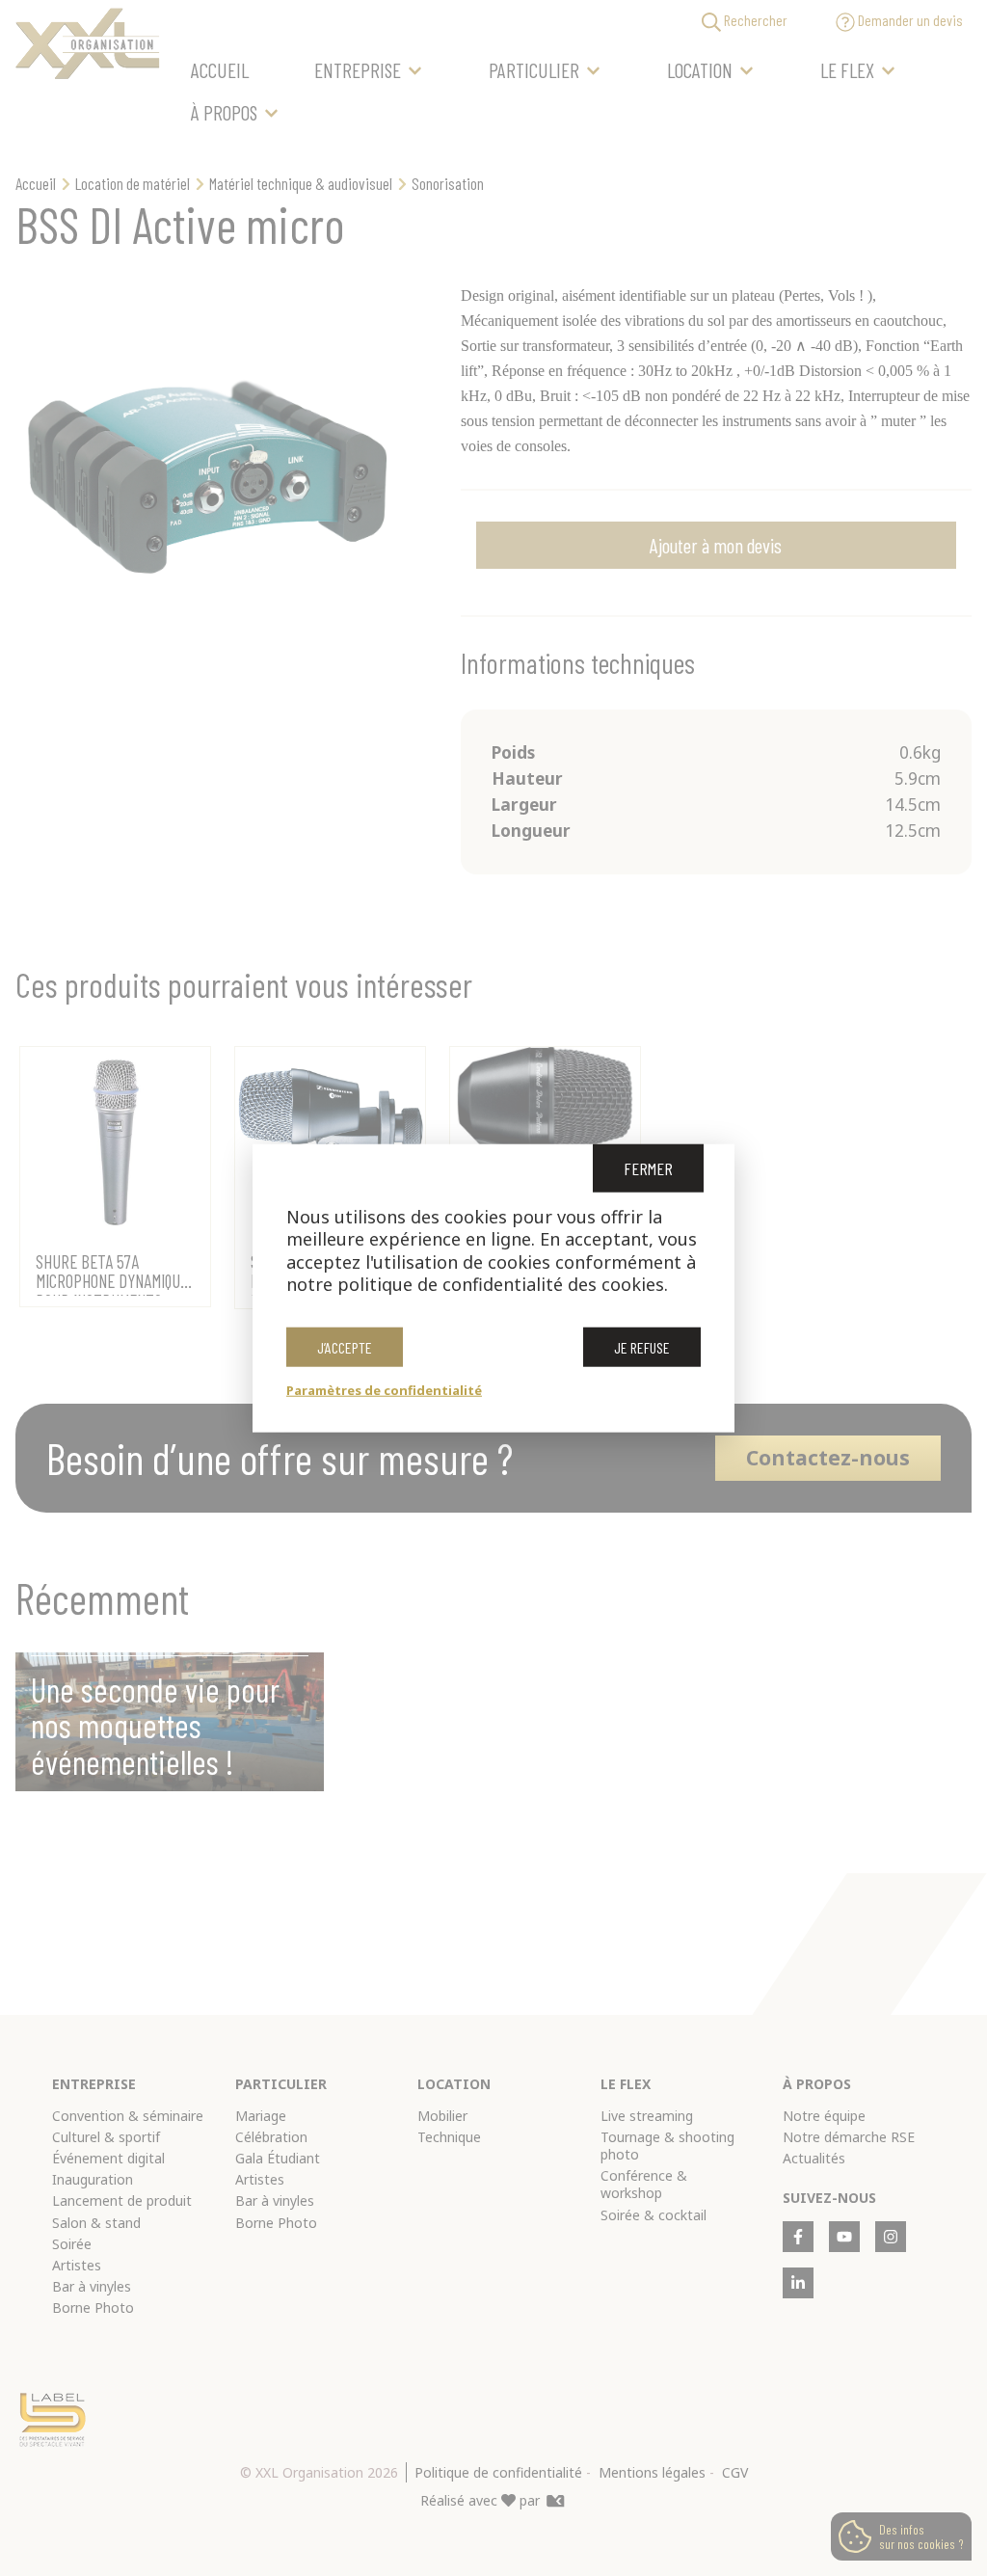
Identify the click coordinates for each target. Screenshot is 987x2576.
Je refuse (642, 1346)
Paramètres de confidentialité (384, 1389)
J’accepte (345, 1346)
